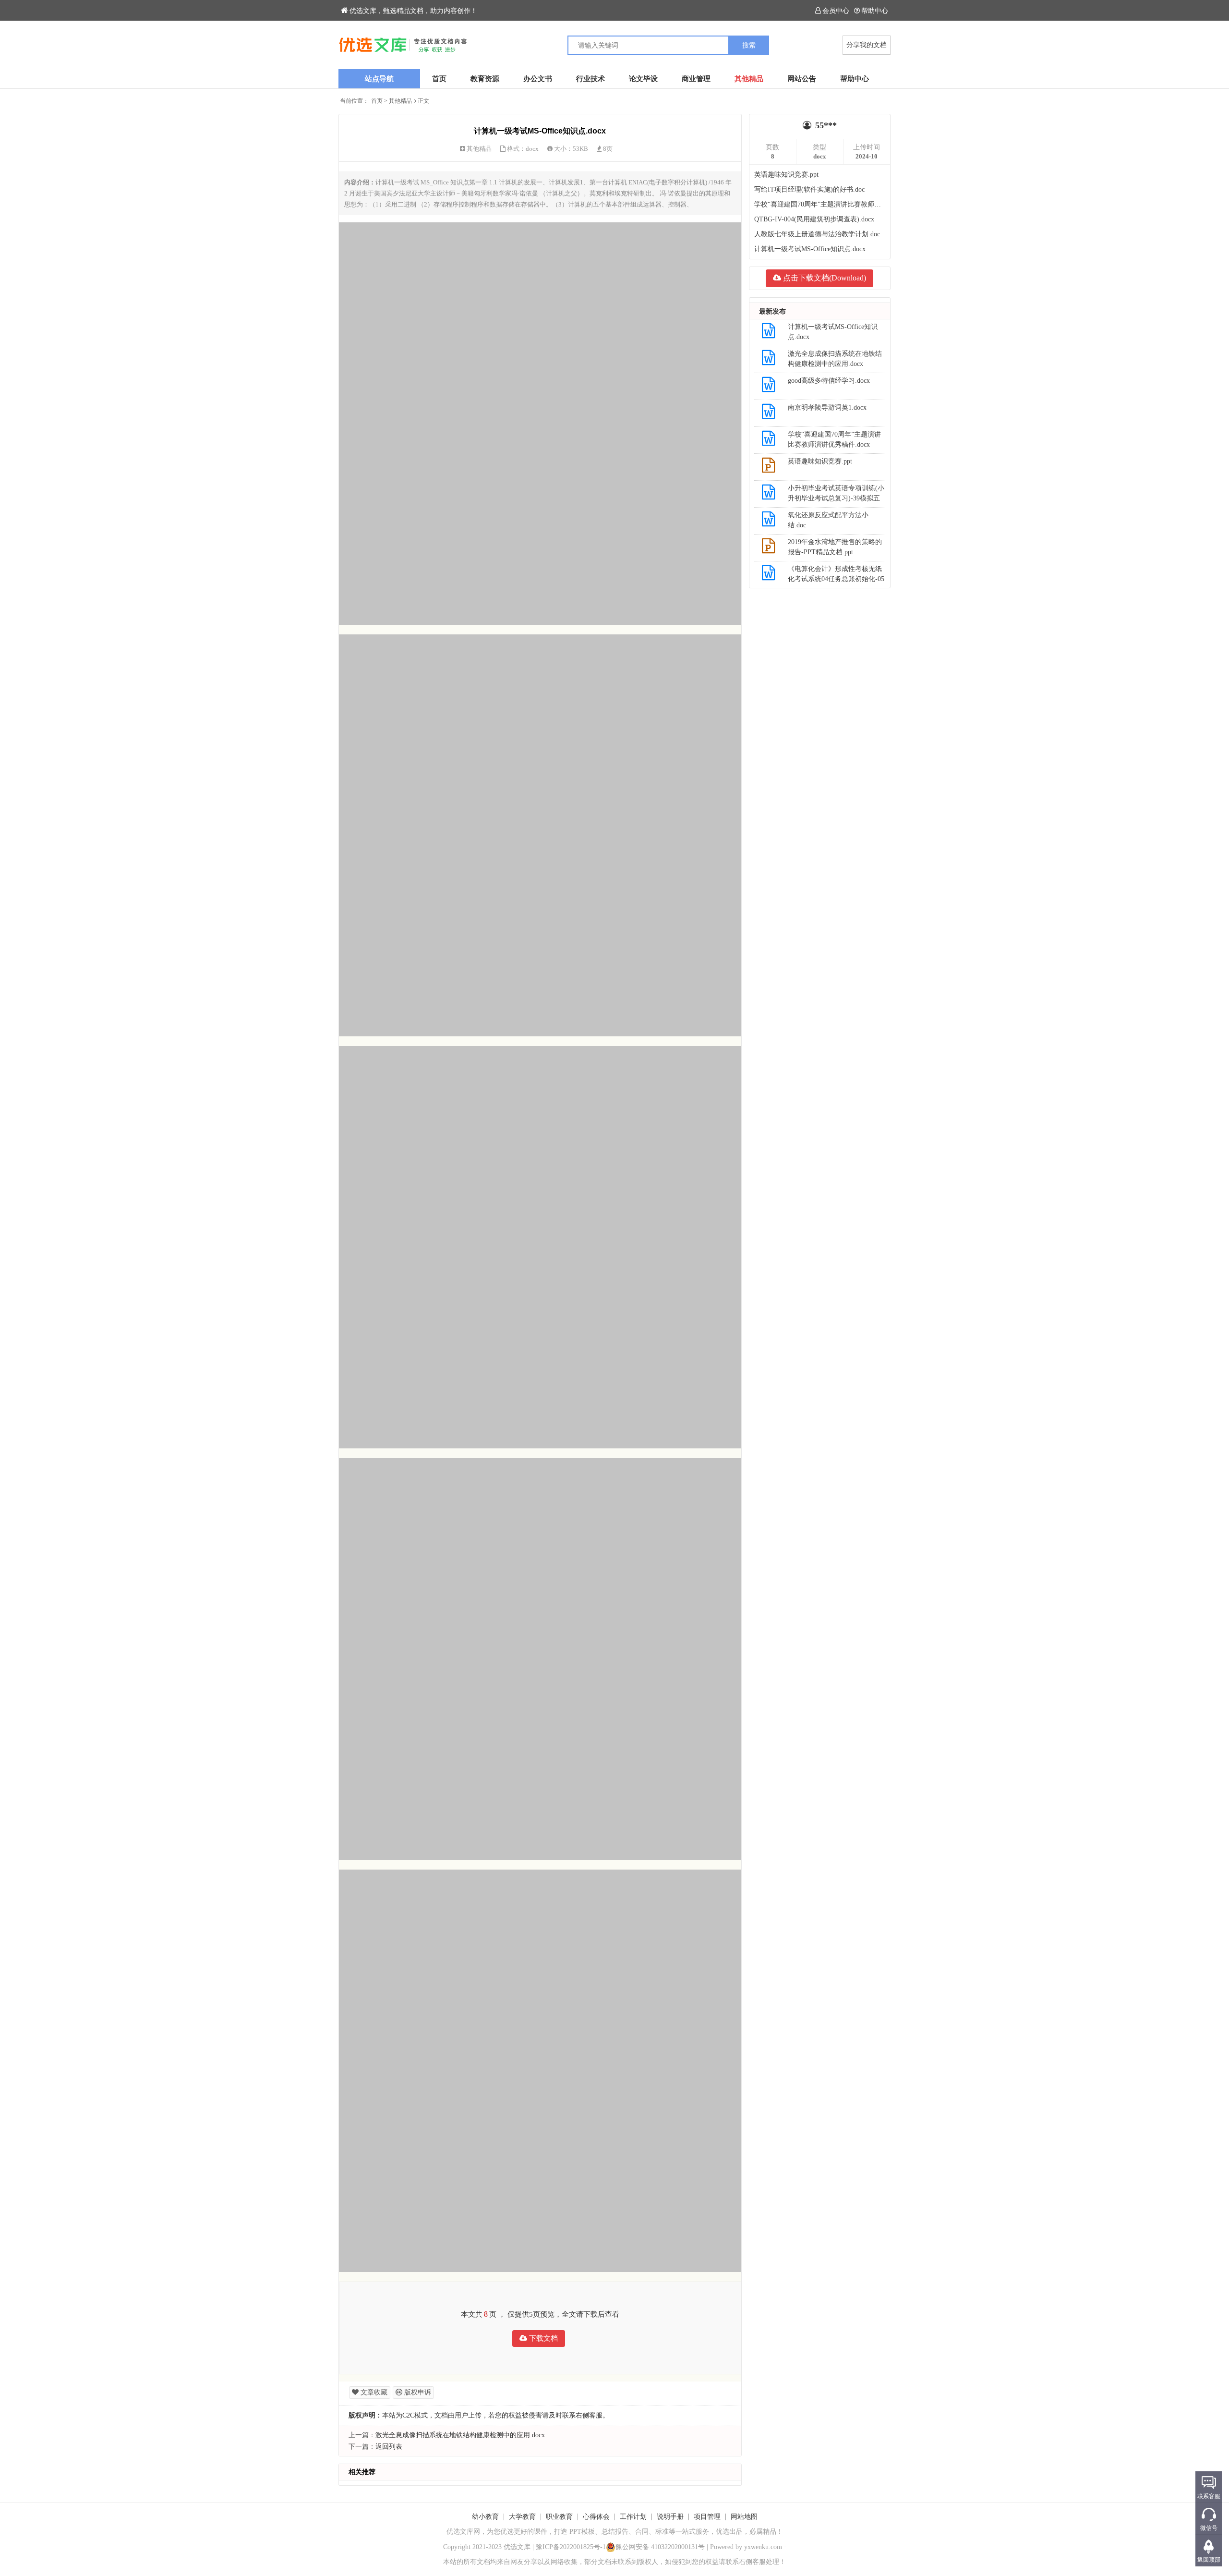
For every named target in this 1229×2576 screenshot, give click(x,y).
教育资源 (485, 79)
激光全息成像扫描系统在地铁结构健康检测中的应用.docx (460, 2435)
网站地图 (744, 2517)
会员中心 (836, 11)
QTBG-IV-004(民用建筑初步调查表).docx (814, 219)
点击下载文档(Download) (824, 278)
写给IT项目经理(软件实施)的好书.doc (809, 189)
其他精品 (749, 79)
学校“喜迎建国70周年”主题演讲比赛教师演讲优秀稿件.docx (820, 204)
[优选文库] (476, 45)
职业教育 (559, 2517)
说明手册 (670, 2517)
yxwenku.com (763, 2547)
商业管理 (696, 79)
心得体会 (596, 2517)
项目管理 (707, 2517)
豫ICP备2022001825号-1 (571, 2547)
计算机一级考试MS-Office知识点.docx (810, 249)
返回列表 (389, 2447)
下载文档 (542, 2338)
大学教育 (522, 2517)
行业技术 (590, 79)
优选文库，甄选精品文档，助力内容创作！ (413, 11)
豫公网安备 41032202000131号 (660, 2547)
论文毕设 (643, 79)
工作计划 (633, 2517)
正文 (423, 101)
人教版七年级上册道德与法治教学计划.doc (817, 234)
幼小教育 (485, 2517)
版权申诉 (417, 2392)
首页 (439, 79)
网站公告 (802, 79)
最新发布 (772, 311)
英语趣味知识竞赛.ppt (786, 175)
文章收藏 (373, 2392)
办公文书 (538, 79)
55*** (826, 125)
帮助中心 (875, 11)
